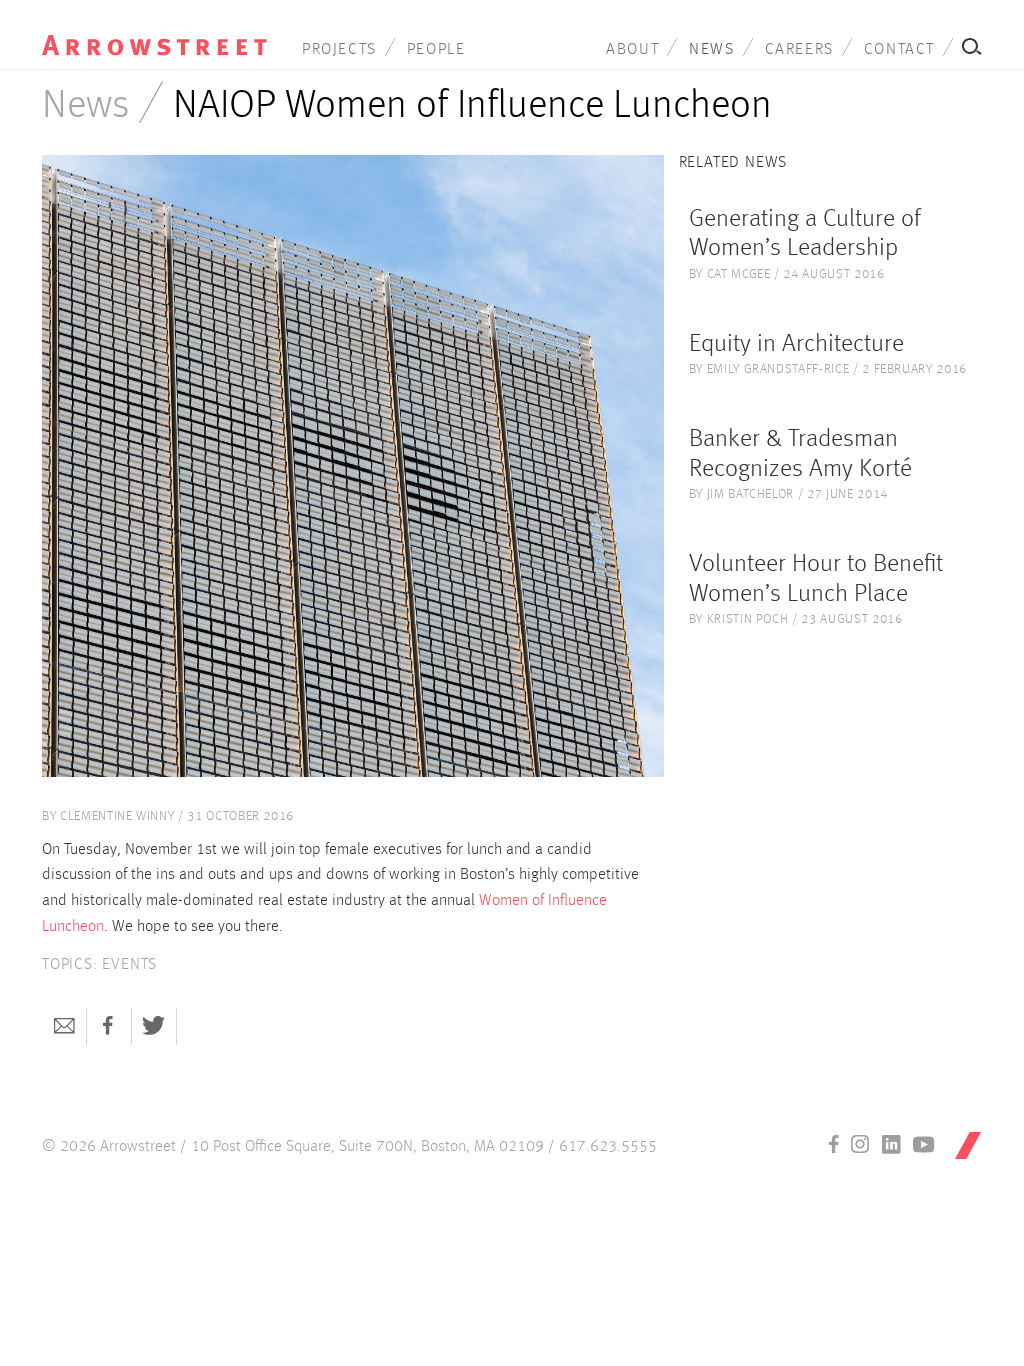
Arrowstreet (154, 31)
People (436, 50)
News (711, 50)
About (632, 50)
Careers (799, 50)
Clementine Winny (117, 816)
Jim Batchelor (750, 494)
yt (924, 1144)
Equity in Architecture (796, 344)
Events (129, 965)
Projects (339, 50)
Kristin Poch (748, 619)
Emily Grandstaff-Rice (778, 369)
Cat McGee (739, 274)
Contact (899, 50)
